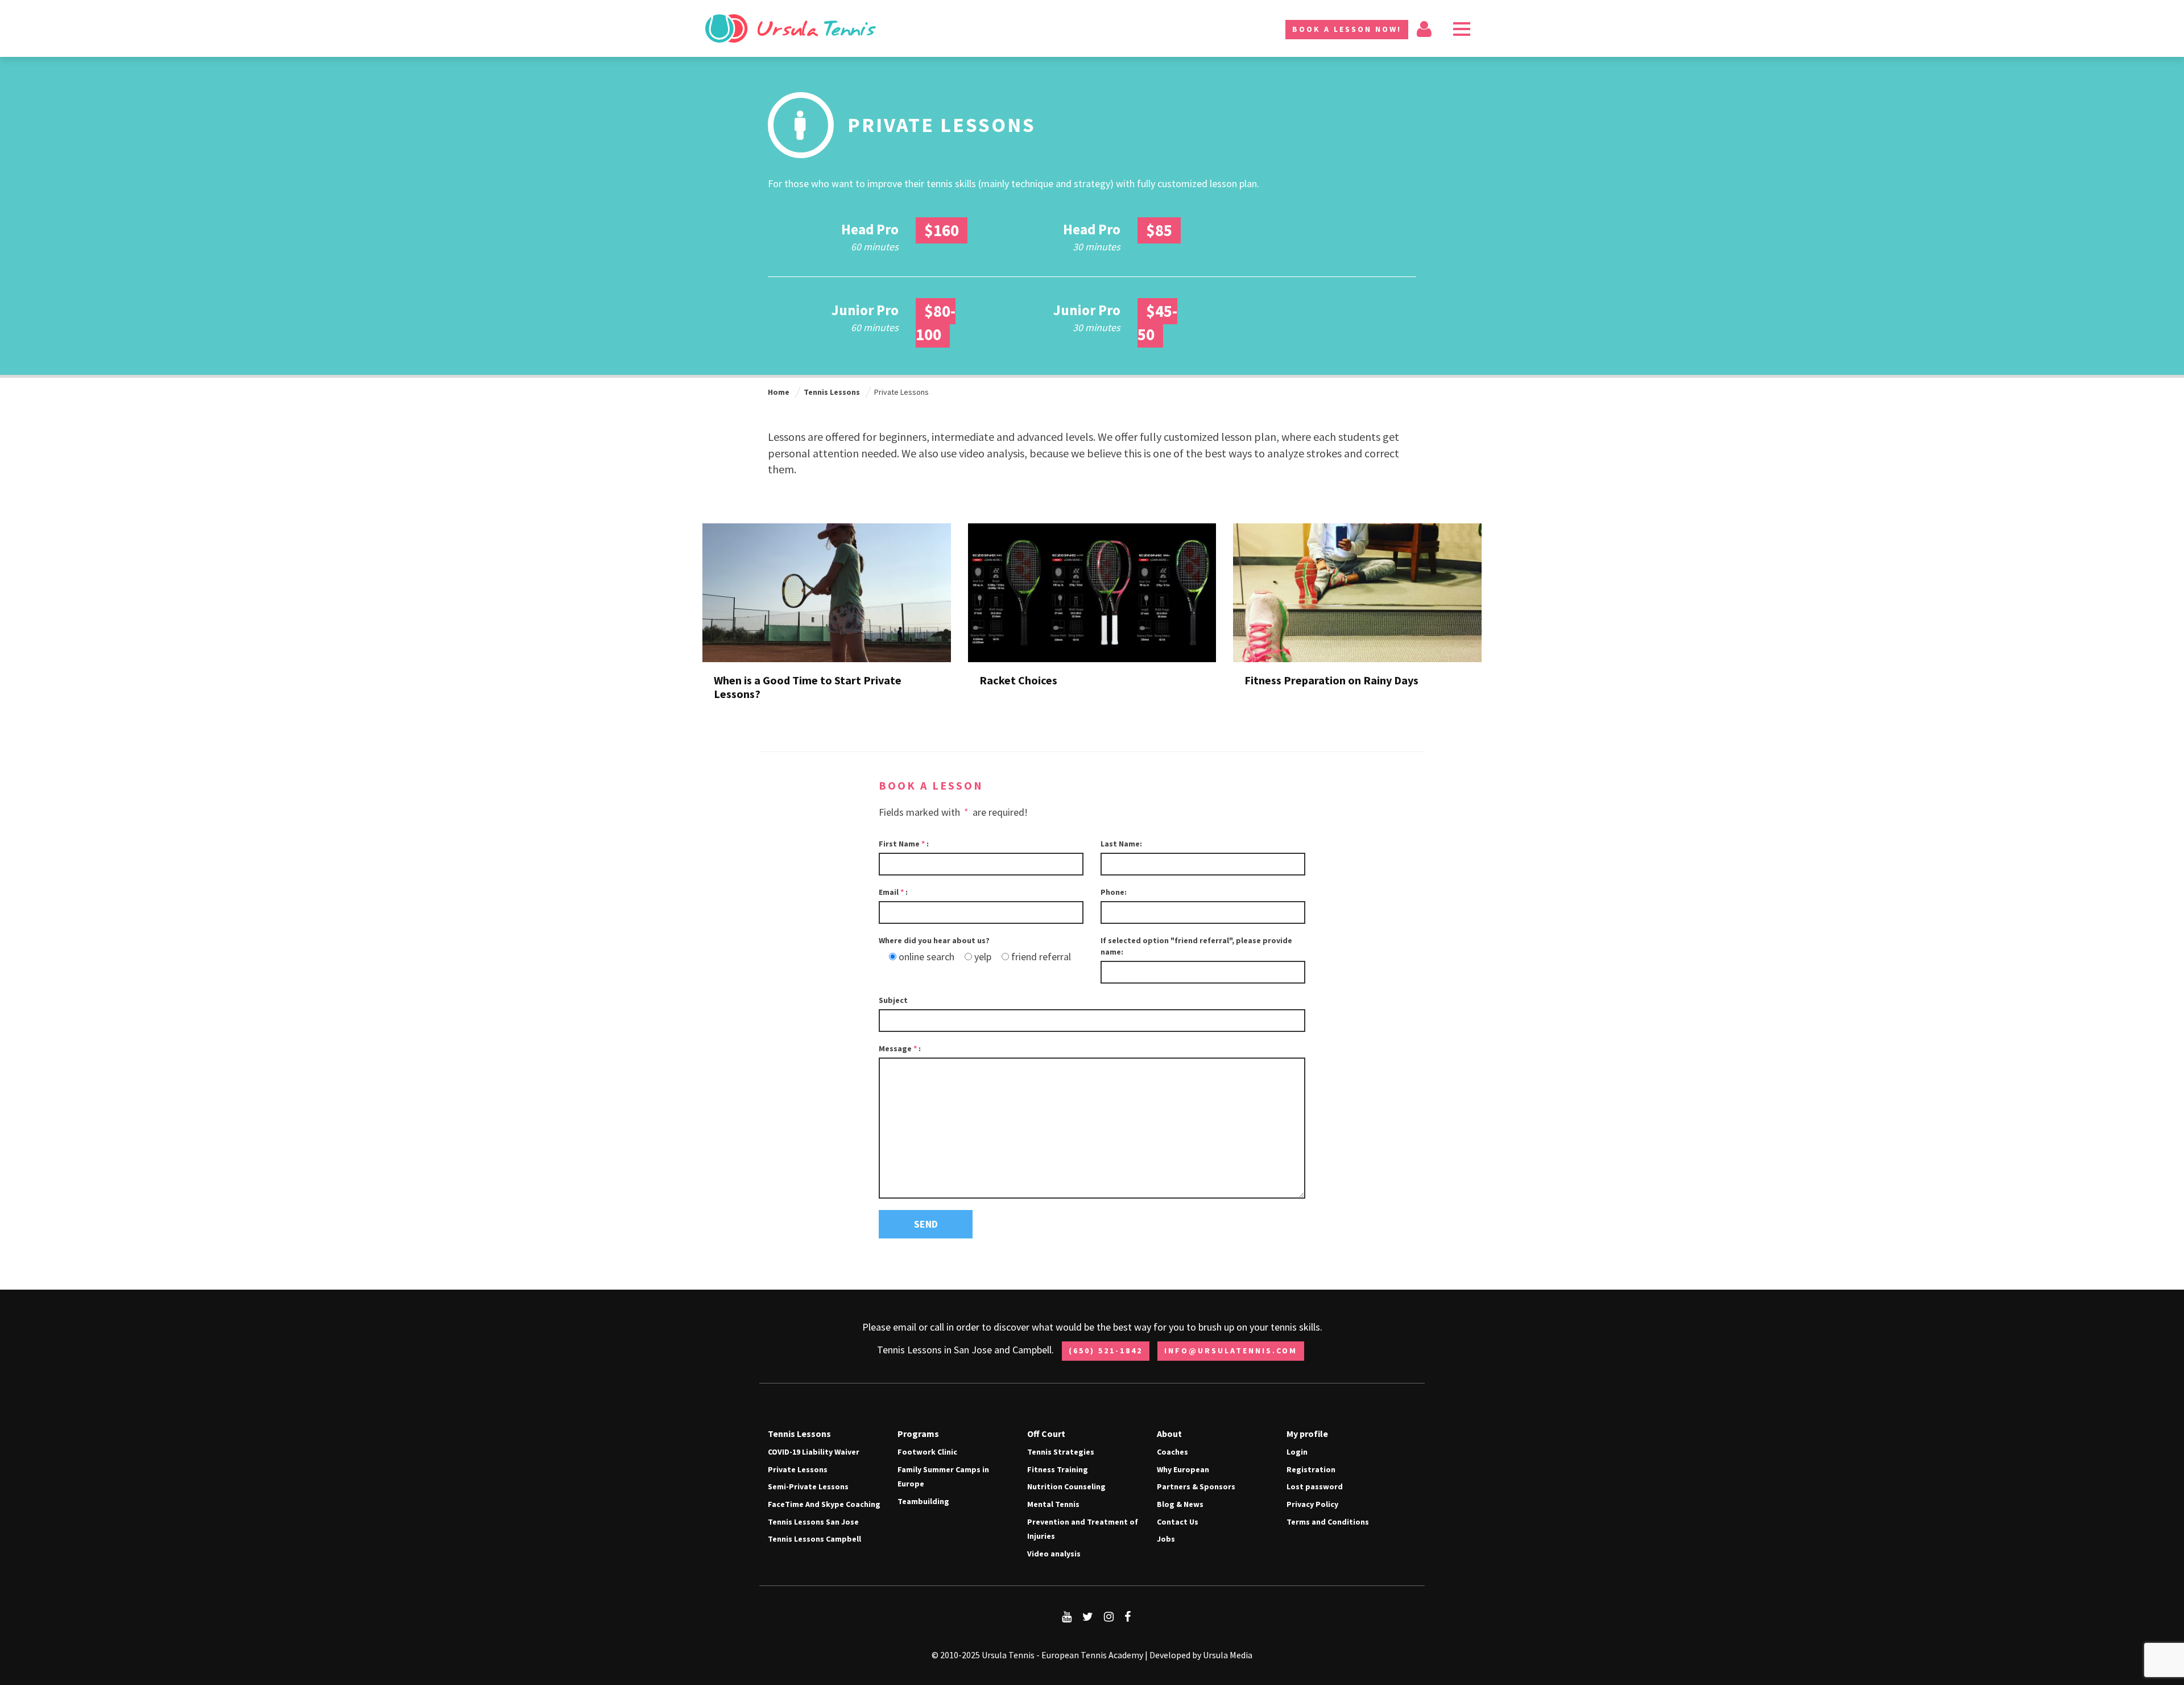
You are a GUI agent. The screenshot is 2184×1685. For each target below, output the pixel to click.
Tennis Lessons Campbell (814, 1539)
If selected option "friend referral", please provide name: (1196, 946)
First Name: (904, 844)
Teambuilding (923, 1501)
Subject (893, 1000)
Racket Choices (1018, 680)
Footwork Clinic (927, 1452)
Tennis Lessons (832, 392)
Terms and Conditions (1328, 1522)
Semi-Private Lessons (808, 1486)
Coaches (1172, 1452)
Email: (893, 892)
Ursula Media (1228, 1655)
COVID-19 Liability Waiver (814, 1452)
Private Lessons (798, 1469)
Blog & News (1180, 1504)
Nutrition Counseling (1066, 1486)
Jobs (1166, 1539)
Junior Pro (865, 310)
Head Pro (870, 229)
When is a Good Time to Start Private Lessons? (808, 687)
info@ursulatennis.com (1231, 1351)
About (1169, 1434)
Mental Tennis (1053, 1504)
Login (1297, 1452)
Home (779, 392)
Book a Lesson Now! (1347, 29)
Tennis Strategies (1061, 1452)
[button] (1462, 28)
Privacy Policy (1312, 1504)
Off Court (1046, 1434)
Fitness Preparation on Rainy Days (1331, 680)
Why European (1183, 1469)
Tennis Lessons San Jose (813, 1522)
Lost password (1315, 1486)
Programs (918, 1434)
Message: (900, 1048)
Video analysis (1054, 1554)
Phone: (1114, 892)
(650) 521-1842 (1106, 1351)
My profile (1307, 1434)
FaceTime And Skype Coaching (824, 1504)
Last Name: (1121, 844)
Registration (1311, 1469)
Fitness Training (1058, 1469)
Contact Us (1178, 1522)
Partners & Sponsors (1196, 1486)
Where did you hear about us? (934, 940)
